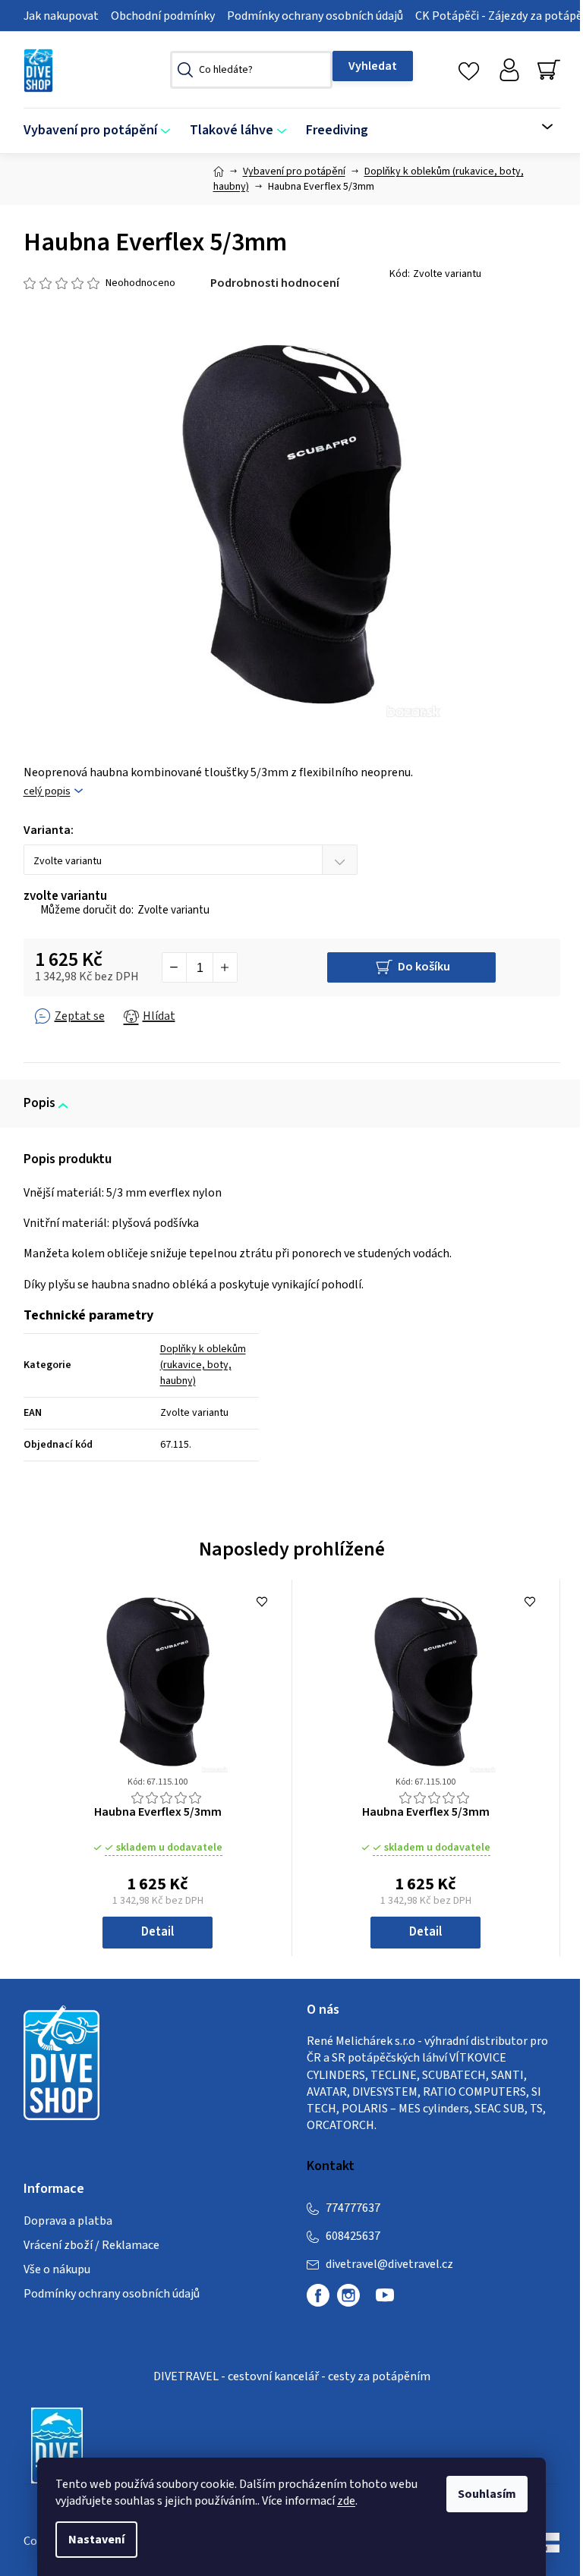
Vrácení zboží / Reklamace (91, 2245)
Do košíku (424, 967)
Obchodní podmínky (163, 16)
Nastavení (96, 2540)
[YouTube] (385, 2301)
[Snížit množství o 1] (175, 967)
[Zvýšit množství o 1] (225, 967)
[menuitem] (102, 131)
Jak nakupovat (61, 16)
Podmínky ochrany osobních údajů (315, 16)
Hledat (373, 66)
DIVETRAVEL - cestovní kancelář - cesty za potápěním (292, 2376)
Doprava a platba (68, 2221)
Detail (158, 1932)
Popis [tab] (39, 1103)
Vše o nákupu (57, 2269)
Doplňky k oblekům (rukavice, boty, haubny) (203, 1365)
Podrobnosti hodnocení (275, 283)
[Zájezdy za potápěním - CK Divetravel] (57, 2445)
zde (346, 2501)
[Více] (538, 127)
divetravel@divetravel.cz (389, 2264)
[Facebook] (318, 2295)
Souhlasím (487, 2494)
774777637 (353, 2208)
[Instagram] (348, 2295)
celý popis (47, 792)
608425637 (353, 2236)
